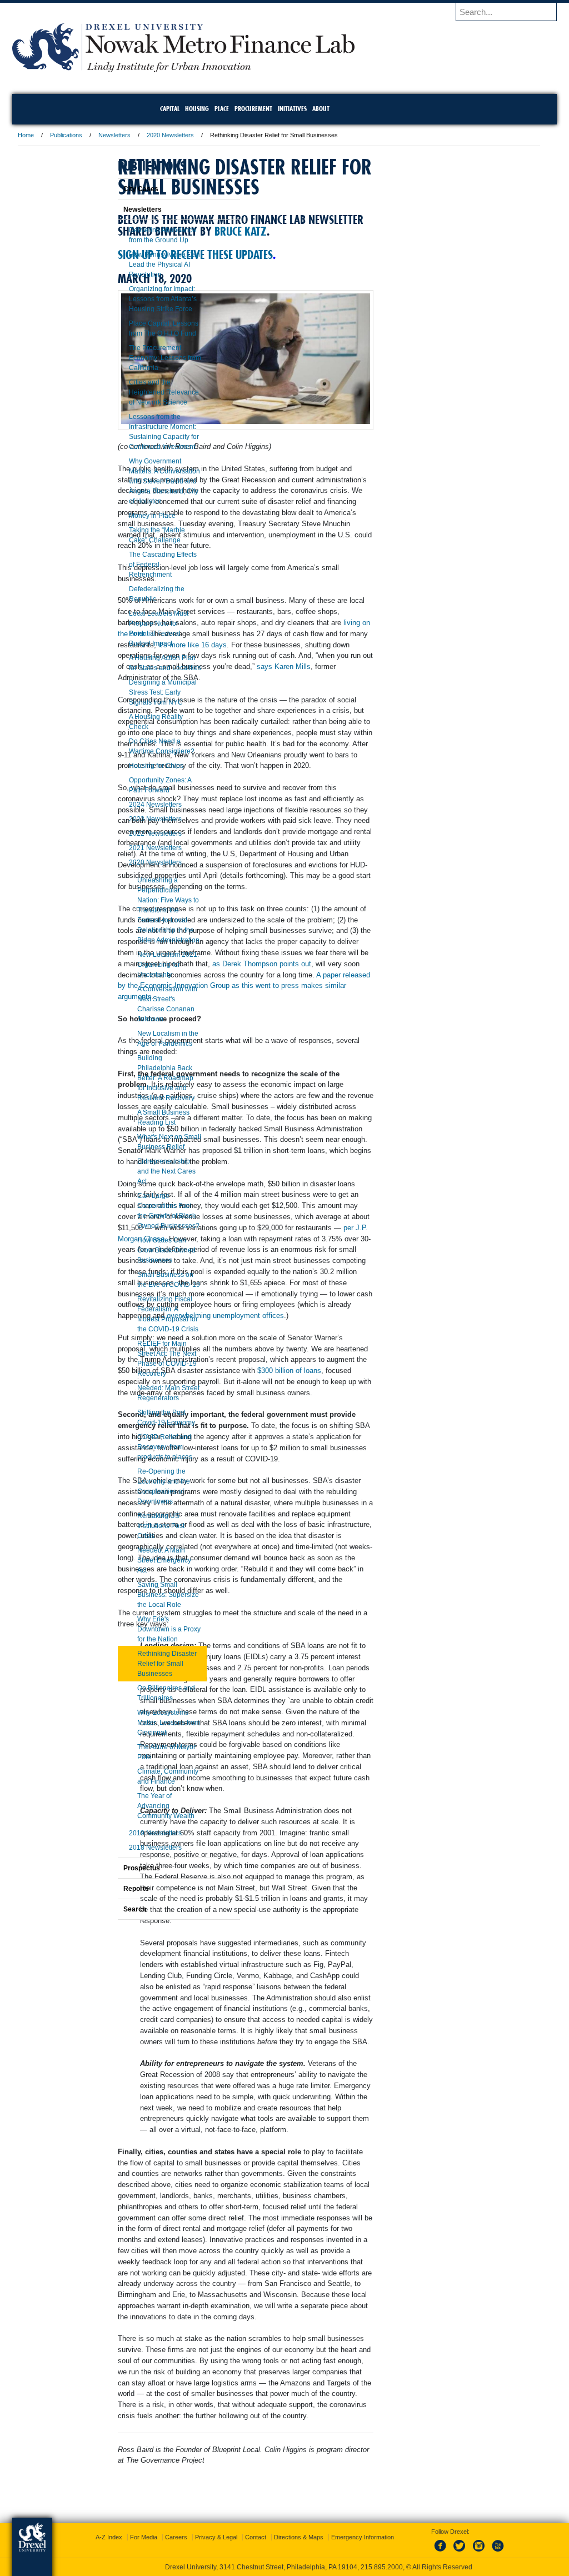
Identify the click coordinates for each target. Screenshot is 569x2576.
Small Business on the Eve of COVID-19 (141, 1280)
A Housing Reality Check (128, 722)
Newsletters (187, 135)
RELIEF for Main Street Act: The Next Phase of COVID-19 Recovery (139, 1359)
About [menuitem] (321, 109)
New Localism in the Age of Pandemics (140, 1039)
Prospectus (114, 1868)
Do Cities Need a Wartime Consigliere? (134, 746)
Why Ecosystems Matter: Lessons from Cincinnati (141, 1723)
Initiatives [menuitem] (292, 109)
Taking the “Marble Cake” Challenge (129, 535)
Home (98, 135)
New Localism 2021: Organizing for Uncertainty (140, 965)
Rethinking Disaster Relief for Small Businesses (139, 1664)
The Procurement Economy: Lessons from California (137, 358)
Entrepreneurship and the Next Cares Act (139, 1171)
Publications (138, 135)
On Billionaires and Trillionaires (138, 1693)
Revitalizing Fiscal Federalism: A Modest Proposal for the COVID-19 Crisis (140, 1314)
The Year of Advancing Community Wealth (138, 1806)
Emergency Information (275, 2548)
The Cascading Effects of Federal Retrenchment (135, 565)
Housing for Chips (128, 766)
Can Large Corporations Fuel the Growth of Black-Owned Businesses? (141, 1211)
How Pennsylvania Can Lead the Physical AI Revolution (137, 264)
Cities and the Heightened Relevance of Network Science (136, 392)
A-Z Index (174, 2537)
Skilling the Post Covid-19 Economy (138, 1417)
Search (107, 1909)
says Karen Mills (348, 718)
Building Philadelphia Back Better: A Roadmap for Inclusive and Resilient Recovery (138, 1078)
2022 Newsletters (128, 833)
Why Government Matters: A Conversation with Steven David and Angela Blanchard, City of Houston (137, 481)
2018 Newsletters (128, 1848)
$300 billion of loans (222, 1642)
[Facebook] (431, 2552)
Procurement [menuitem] (253, 109)
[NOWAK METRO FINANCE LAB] (256, 69)
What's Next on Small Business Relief (141, 1142)
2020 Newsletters (243, 135)
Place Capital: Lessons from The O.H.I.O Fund (136, 328)
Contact (321, 2537)
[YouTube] (486, 2552)
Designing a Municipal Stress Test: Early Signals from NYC (135, 692)
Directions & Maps (364, 2537)
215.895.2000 (382, 2567)
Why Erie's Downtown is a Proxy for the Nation (141, 1629)
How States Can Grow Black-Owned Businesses (139, 1250)
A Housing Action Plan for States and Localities (137, 663)
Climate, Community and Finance (140, 1776)
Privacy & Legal (282, 2537)
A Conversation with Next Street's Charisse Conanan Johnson (139, 1004)
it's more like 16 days (324, 685)
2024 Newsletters (128, 805)
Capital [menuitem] (170, 109)
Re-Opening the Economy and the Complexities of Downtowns (136, 1486)
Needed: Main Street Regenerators (141, 1393)
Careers (242, 2537)
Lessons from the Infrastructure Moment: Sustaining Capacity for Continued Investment (136, 432)
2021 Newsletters (128, 848)
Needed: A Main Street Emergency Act (136, 1560)
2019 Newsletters (128, 1833)
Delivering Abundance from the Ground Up (135, 235)
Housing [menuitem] (197, 109)
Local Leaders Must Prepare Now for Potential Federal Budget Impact (131, 628)
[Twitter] (450, 2552)
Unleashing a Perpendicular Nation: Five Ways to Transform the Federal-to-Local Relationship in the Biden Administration (141, 910)
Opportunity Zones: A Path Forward (132, 785)
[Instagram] (468, 2552)
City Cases (113, 189)
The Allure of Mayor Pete (139, 1752)
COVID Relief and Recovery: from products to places (137, 1447)
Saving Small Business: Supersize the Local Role (140, 1595)
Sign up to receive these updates (268, 287)
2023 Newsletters (128, 819)
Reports (108, 1889)
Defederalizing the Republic (129, 594)
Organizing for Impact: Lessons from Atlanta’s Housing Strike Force (135, 299)
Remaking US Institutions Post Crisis (133, 1526)
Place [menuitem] (222, 109)
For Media (209, 2537)
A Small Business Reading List (136, 1117)
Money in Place (124, 516)
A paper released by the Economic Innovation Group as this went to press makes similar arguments (284, 1148)
